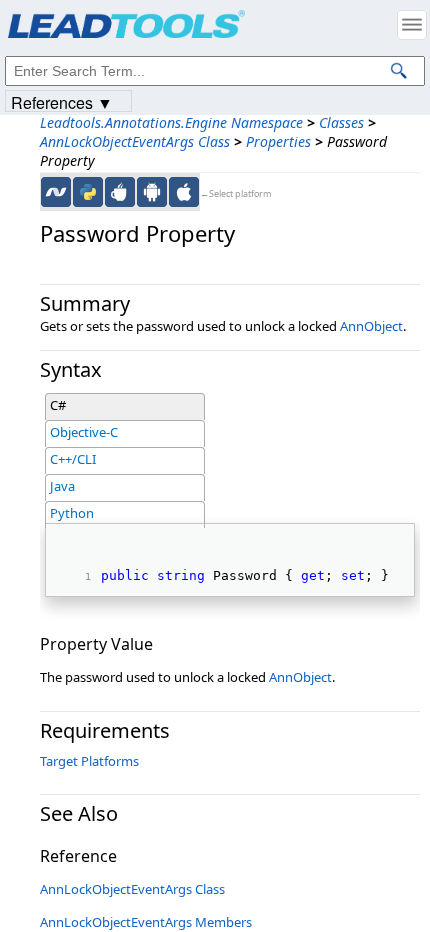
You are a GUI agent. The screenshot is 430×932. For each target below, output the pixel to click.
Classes (341, 122)
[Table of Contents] (412, 25)
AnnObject (371, 326)
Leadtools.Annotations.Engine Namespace (171, 122)
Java (62, 486)
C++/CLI (73, 459)
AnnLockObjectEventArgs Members (146, 922)
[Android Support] (152, 192)
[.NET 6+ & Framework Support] (56, 192)
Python (72, 513)
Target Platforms (89, 761)
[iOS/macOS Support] (184, 192)
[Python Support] (88, 192)
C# (58, 405)
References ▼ (62, 101)
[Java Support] (120, 192)
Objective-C (84, 432)
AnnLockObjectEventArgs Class (135, 141)
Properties (278, 141)
